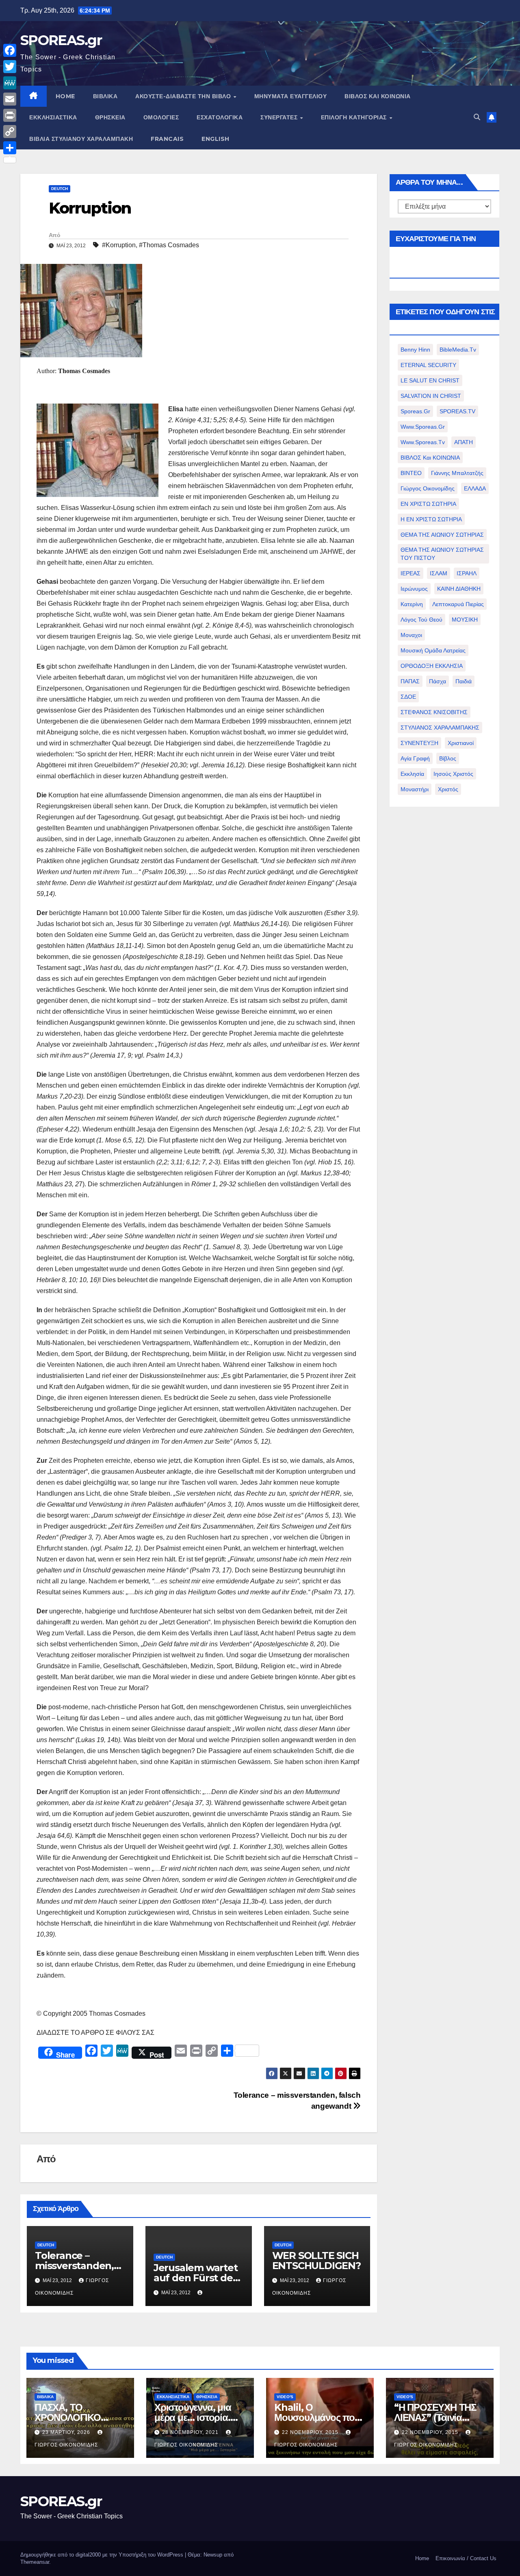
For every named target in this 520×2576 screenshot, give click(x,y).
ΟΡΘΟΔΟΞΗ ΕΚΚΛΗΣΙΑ (432, 666)
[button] (477, 117)
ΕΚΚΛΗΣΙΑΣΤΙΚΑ (53, 117)
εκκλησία (412, 774)
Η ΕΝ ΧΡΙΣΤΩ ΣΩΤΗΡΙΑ (431, 519)
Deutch (60, 189)
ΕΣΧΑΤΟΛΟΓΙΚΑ (220, 117)
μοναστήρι (415, 789)
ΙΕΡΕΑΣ (411, 573)
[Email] (10, 99)
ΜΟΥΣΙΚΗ (465, 620)
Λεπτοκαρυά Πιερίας (458, 604)
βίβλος (448, 758)
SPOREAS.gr (61, 40)
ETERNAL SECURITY (428, 365)
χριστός (448, 789)
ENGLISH (216, 139)
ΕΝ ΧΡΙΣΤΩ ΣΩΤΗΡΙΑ (428, 504)
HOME (65, 96)
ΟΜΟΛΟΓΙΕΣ (161, 117)
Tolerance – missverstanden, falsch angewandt (78, 2266)
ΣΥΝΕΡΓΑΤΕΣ (280, 117)
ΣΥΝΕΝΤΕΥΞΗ (419, 743)
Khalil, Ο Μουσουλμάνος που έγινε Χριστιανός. (317, 2417)
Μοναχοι (411, 635)
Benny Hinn (415, 350)
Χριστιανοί (461, 743)
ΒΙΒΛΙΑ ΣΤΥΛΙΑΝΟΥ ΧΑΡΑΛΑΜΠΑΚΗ (81, 139)
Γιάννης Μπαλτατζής (457, 473)
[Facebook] (10, 50)
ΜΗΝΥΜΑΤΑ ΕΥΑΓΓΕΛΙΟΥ (291, 96)
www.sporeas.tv (423, 442)
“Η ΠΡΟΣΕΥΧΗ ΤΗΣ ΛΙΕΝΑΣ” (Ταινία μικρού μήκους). (435, 2417)
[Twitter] (10, 67)
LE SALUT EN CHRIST (430, 380)
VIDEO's (285, 2397)
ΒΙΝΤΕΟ (411, 473)
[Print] (10, 115)
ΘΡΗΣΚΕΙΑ (110, 117)
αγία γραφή (415, 758)
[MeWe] (10, 83)
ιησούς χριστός (453, 774)
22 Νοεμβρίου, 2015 (311, 2432)
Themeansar (35, 2562)
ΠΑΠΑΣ (410, 681)
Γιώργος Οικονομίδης (428, 488)
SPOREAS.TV (457, 411)
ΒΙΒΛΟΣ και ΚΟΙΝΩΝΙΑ (378, 96)
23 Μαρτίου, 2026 (67, 2432)
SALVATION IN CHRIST (431, 396)
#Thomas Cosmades (169, 245)
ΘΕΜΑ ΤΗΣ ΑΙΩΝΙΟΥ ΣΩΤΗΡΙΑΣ (442, 535)
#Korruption (119, 245)
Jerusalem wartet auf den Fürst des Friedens (196, 2278)
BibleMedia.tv (458, 350)
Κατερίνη (412, 604)
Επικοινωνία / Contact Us (466, 2558)
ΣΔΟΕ (408, 697)
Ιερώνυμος (414, 589)
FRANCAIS (167, 139)
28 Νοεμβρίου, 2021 (191, 2432)
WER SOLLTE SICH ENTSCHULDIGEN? (316, 2261)
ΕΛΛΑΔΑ (475, 488)
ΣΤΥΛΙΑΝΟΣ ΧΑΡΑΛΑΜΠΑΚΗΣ (440, 728)
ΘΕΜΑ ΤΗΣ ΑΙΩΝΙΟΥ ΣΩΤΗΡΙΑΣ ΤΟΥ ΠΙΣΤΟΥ (442, 554)
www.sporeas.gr (423, 427)
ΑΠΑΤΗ (464, 442)
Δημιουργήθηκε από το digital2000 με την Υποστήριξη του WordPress (103, 2555)
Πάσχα (438, 681)
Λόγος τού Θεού (421, 620)
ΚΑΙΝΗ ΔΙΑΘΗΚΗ (459, 589)
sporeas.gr (415, 411)
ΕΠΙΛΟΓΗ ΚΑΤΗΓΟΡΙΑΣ (355, 117)
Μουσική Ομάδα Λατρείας (433, 650)
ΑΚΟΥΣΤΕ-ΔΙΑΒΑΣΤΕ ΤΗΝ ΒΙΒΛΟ (184, 96)
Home (422, 2558)
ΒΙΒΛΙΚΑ (105, 96)
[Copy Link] (10, 132)
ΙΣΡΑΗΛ (467, 573)
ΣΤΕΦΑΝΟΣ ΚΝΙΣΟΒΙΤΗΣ (434, 712)
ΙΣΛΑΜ (439, 573)
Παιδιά (464, 681)
